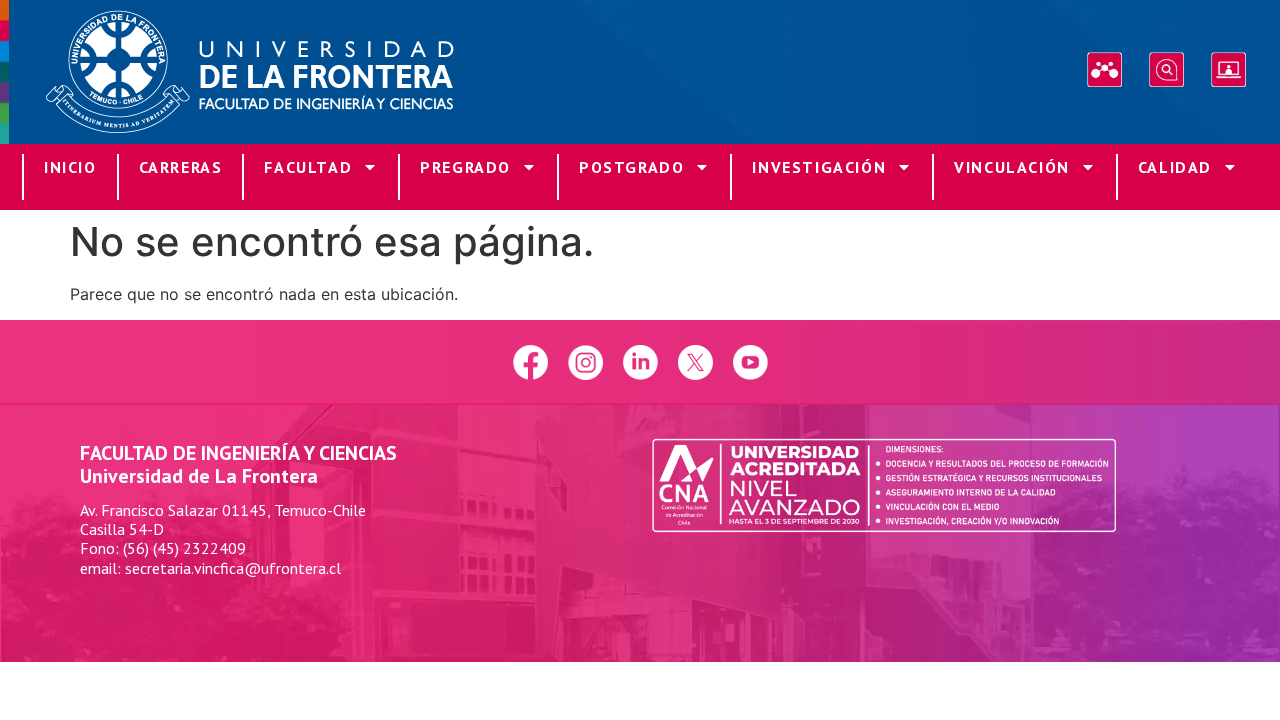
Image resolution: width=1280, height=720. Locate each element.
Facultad (308, 167)
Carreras (181, 167)
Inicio (70, 167)
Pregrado (465, 167)
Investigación (819, 167)
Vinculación (1012, 167)
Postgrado (631, 167)
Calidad (1175, 167)
